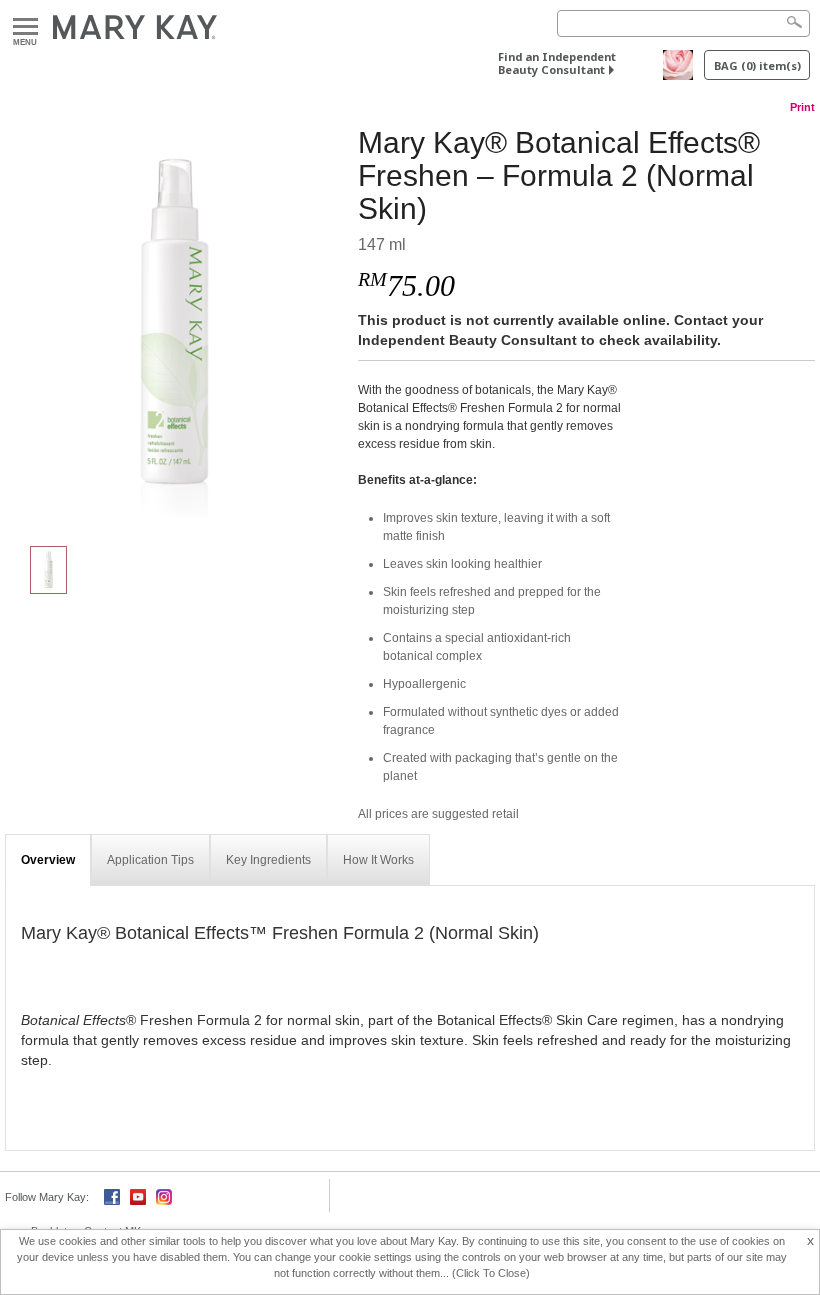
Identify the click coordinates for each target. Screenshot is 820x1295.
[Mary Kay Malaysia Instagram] (164, 1195)
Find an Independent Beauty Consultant (557, 63)
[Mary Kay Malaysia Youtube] (138, 1195)
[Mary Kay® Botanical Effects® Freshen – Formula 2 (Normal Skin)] (174, 326)
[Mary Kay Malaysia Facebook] (112, 1195)
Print (802, 107)
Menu (25, 27)
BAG (757, 65)
